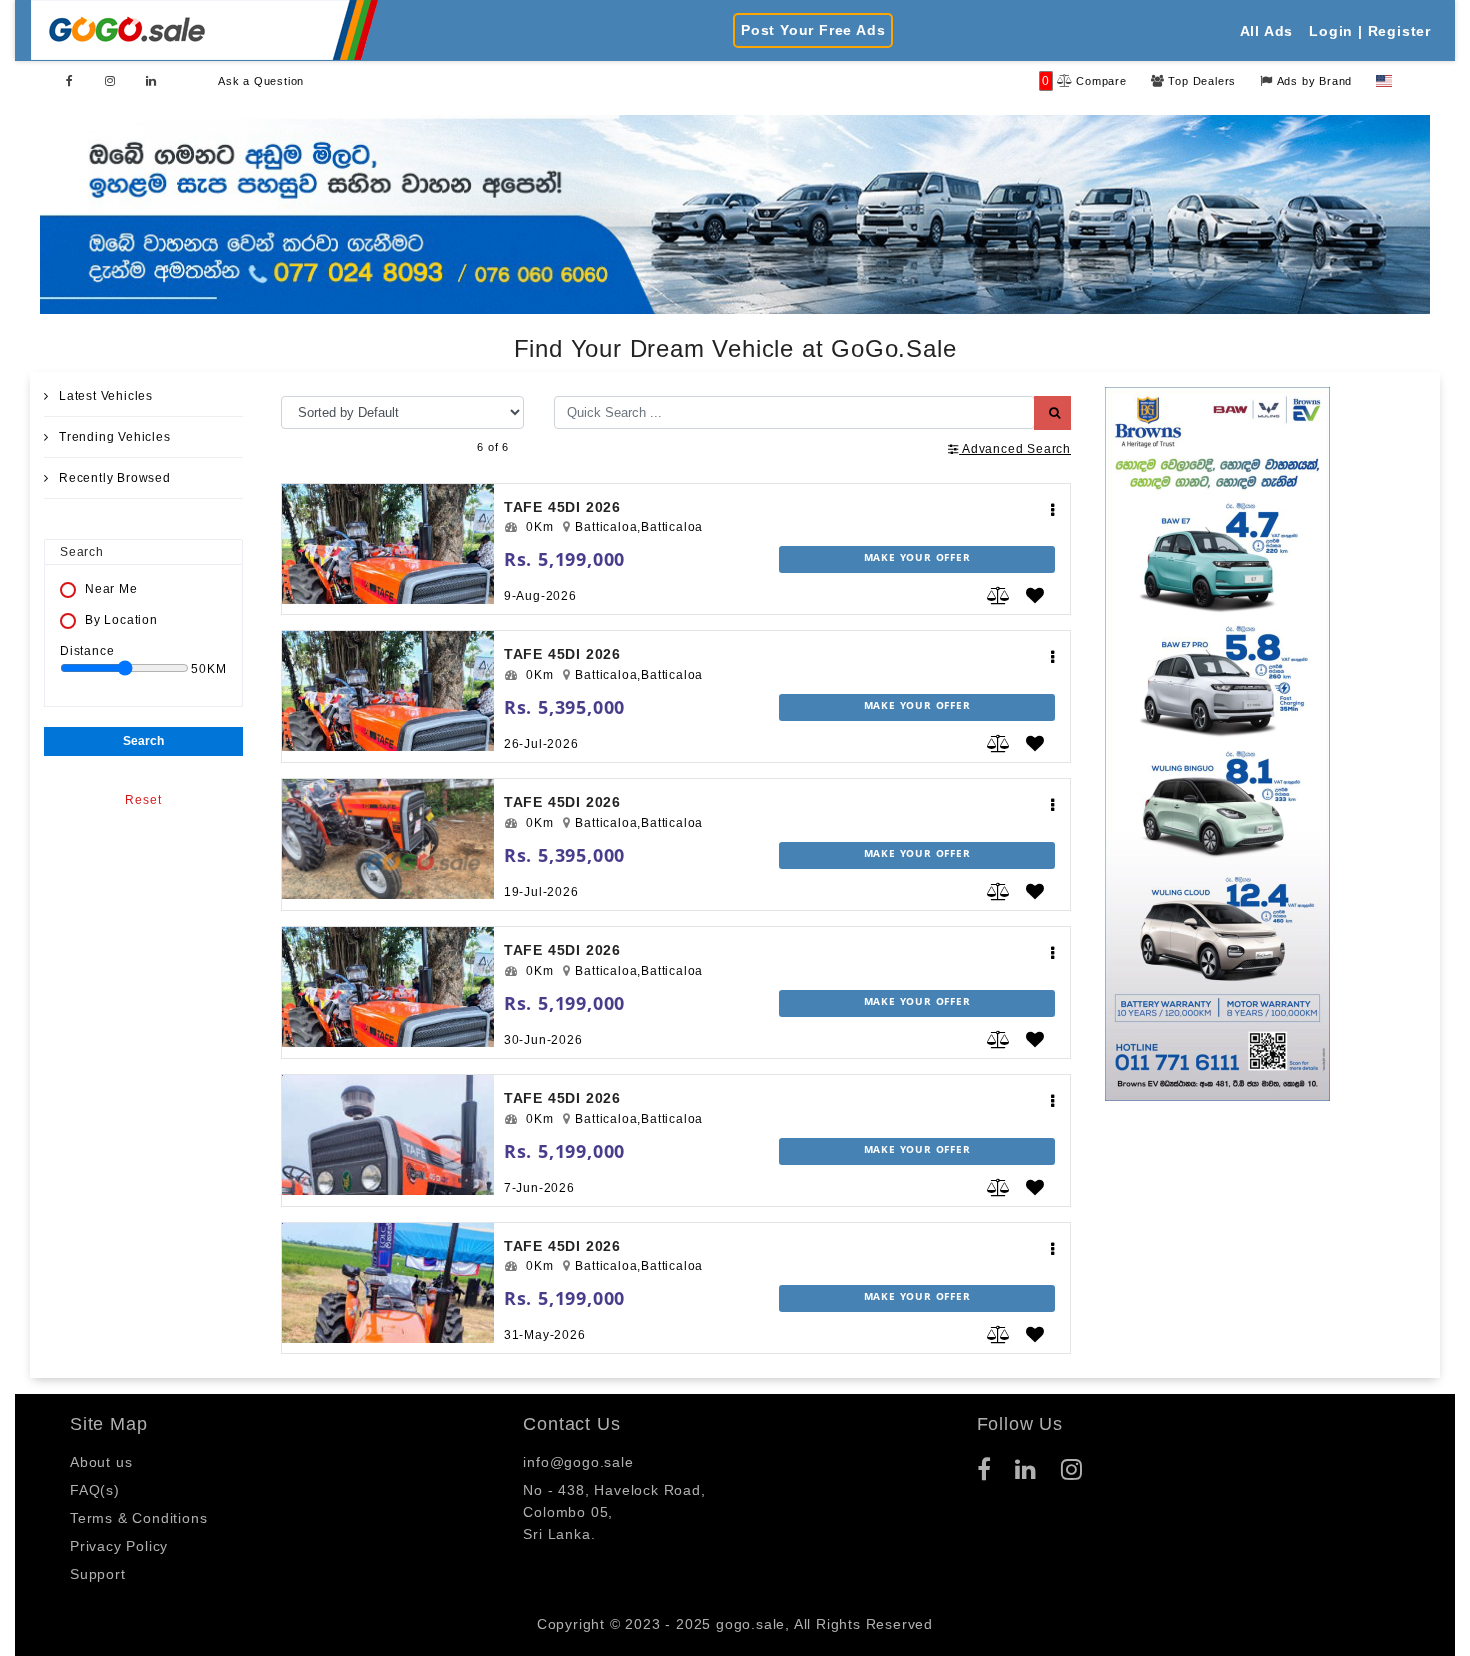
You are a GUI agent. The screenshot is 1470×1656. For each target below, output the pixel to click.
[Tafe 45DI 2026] (388, 544)
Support (98, 1574)
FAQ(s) (95, 1490)
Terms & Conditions (138, 1518)
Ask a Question (261, 81)
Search (143, 741)
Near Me (111, 589)
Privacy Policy (119, 1546)
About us (101, 1462)
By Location (121, 620)
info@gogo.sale (578, 1462)
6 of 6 (493, 447)
